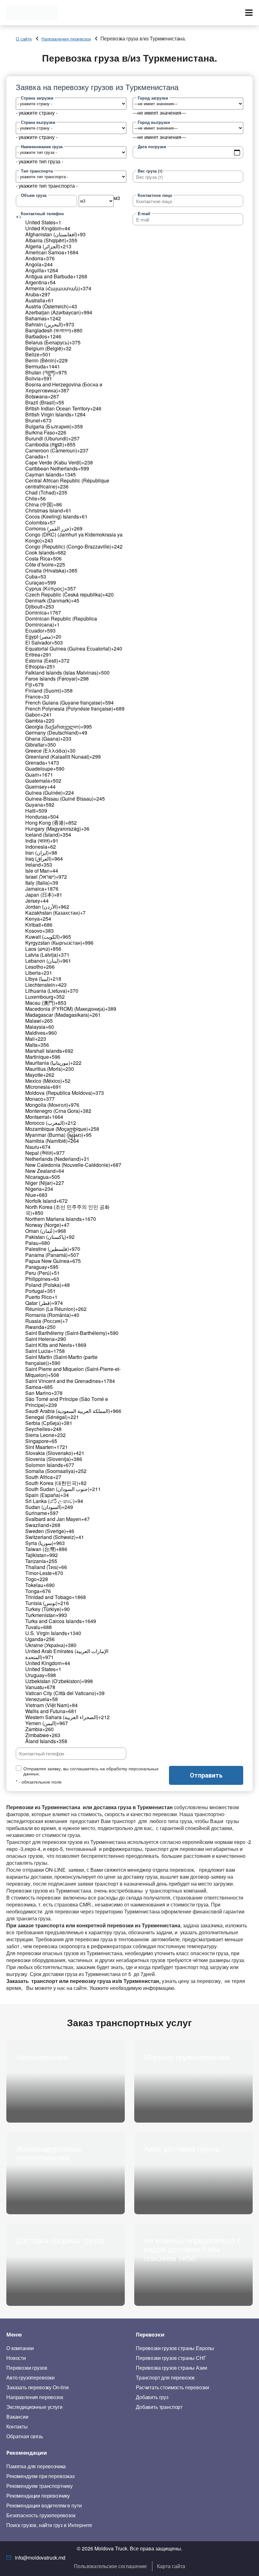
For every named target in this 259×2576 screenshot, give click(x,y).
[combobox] (37, 113)
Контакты (17, 2427)
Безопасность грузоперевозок (41, 2515)
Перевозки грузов (27, 2368)
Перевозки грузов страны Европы (175, 2348)
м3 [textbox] (117, 198)
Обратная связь (25, 2436)
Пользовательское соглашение (110, 2566)
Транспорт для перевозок (165, 2378)
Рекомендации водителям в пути (44, 2506)
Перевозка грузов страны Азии (172, 2368)
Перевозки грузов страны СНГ (171, 2358)
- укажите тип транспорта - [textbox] (47, 186)
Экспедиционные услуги (34, 2407)
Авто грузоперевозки (30, 2378)
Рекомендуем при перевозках (41, 2476)
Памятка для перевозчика (36, 2466)
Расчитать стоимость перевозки (172, 2387)
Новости (16, 2358)
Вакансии (17, 2417)
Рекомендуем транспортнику (39, 2486)
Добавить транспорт (159, 2407)
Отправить (206, 1775)
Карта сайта (171, 2566)
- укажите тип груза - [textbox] (39, 161)
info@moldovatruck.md (40, 2558)
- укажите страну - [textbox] (37, 113)
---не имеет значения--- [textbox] (159, 113)
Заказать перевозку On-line (38, 2387)
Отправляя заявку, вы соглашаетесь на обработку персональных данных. (91, 1771)
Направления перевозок (66, 39)
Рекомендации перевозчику (38, 2496)
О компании (20, 2348)
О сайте (24, 39)
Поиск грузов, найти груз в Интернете (49, 2525)
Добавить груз (152, 2397)
